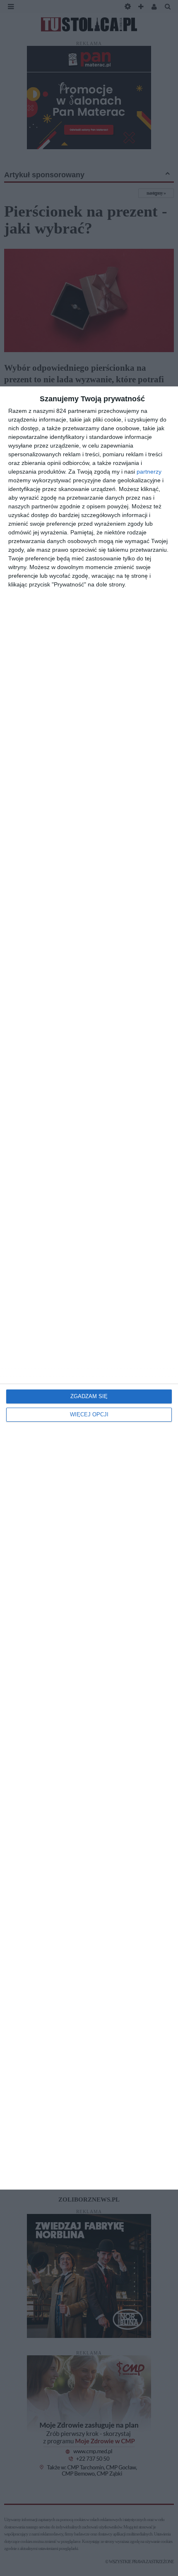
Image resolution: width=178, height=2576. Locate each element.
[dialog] (89, 1288)
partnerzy (149, 472)
